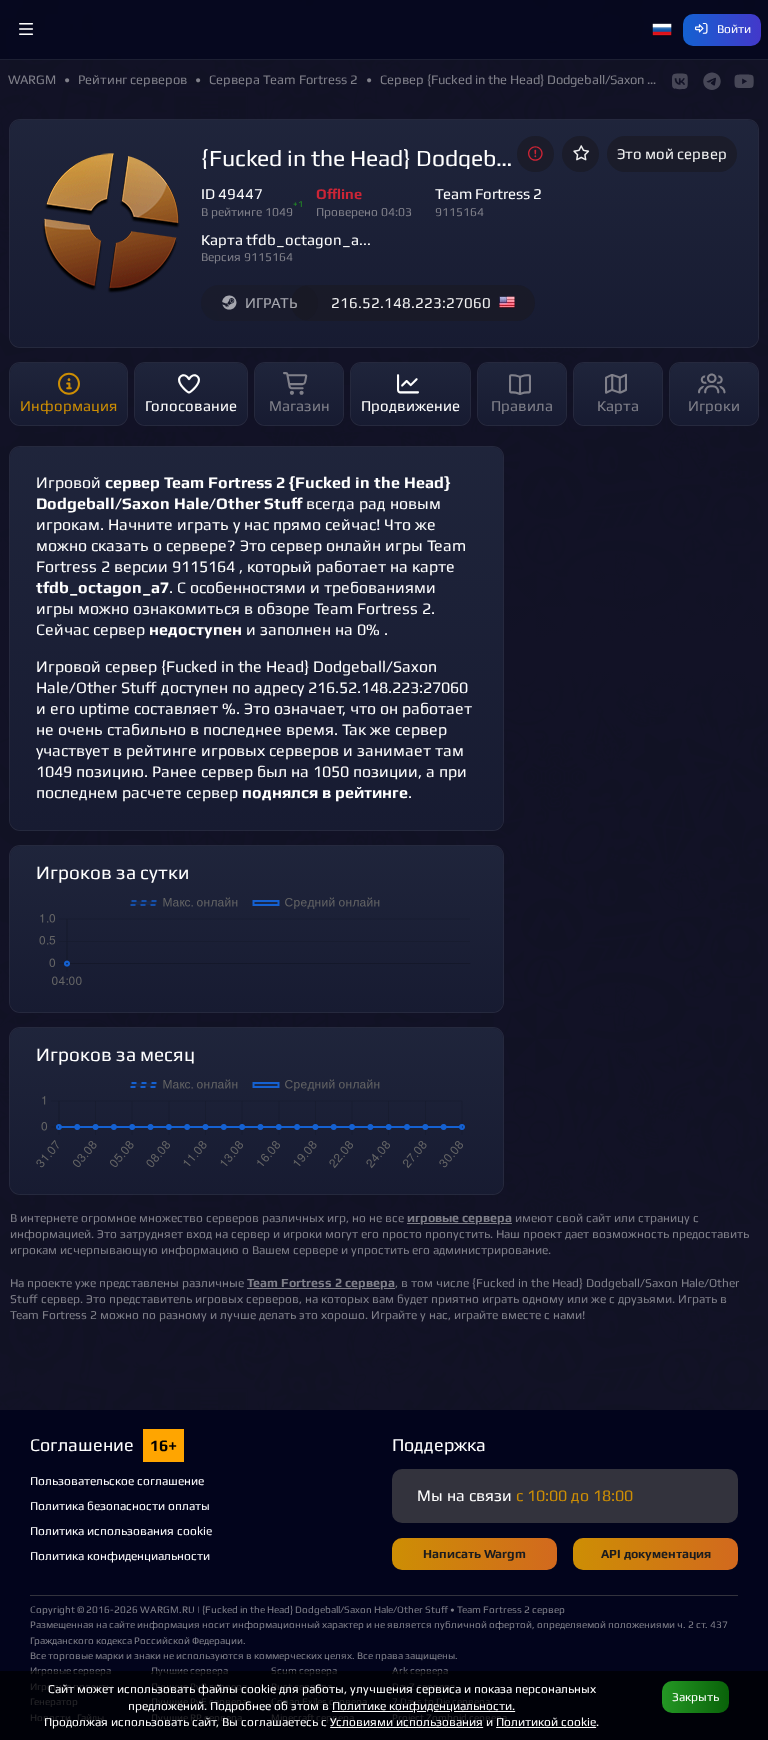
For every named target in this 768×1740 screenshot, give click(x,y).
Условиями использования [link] (406, 1721)
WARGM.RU (167, 1609)
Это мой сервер (672, 153)
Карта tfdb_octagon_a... (286, 239)
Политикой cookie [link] (546, 1721)
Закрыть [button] (695, 1696)
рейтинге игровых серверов (232, 750)
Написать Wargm (474, 1553)
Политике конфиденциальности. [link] (423, 1705)
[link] (321, 1282)
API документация (656, 1553)
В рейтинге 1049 (247, 211)
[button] (26, 30)
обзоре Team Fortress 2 (344, 608)
